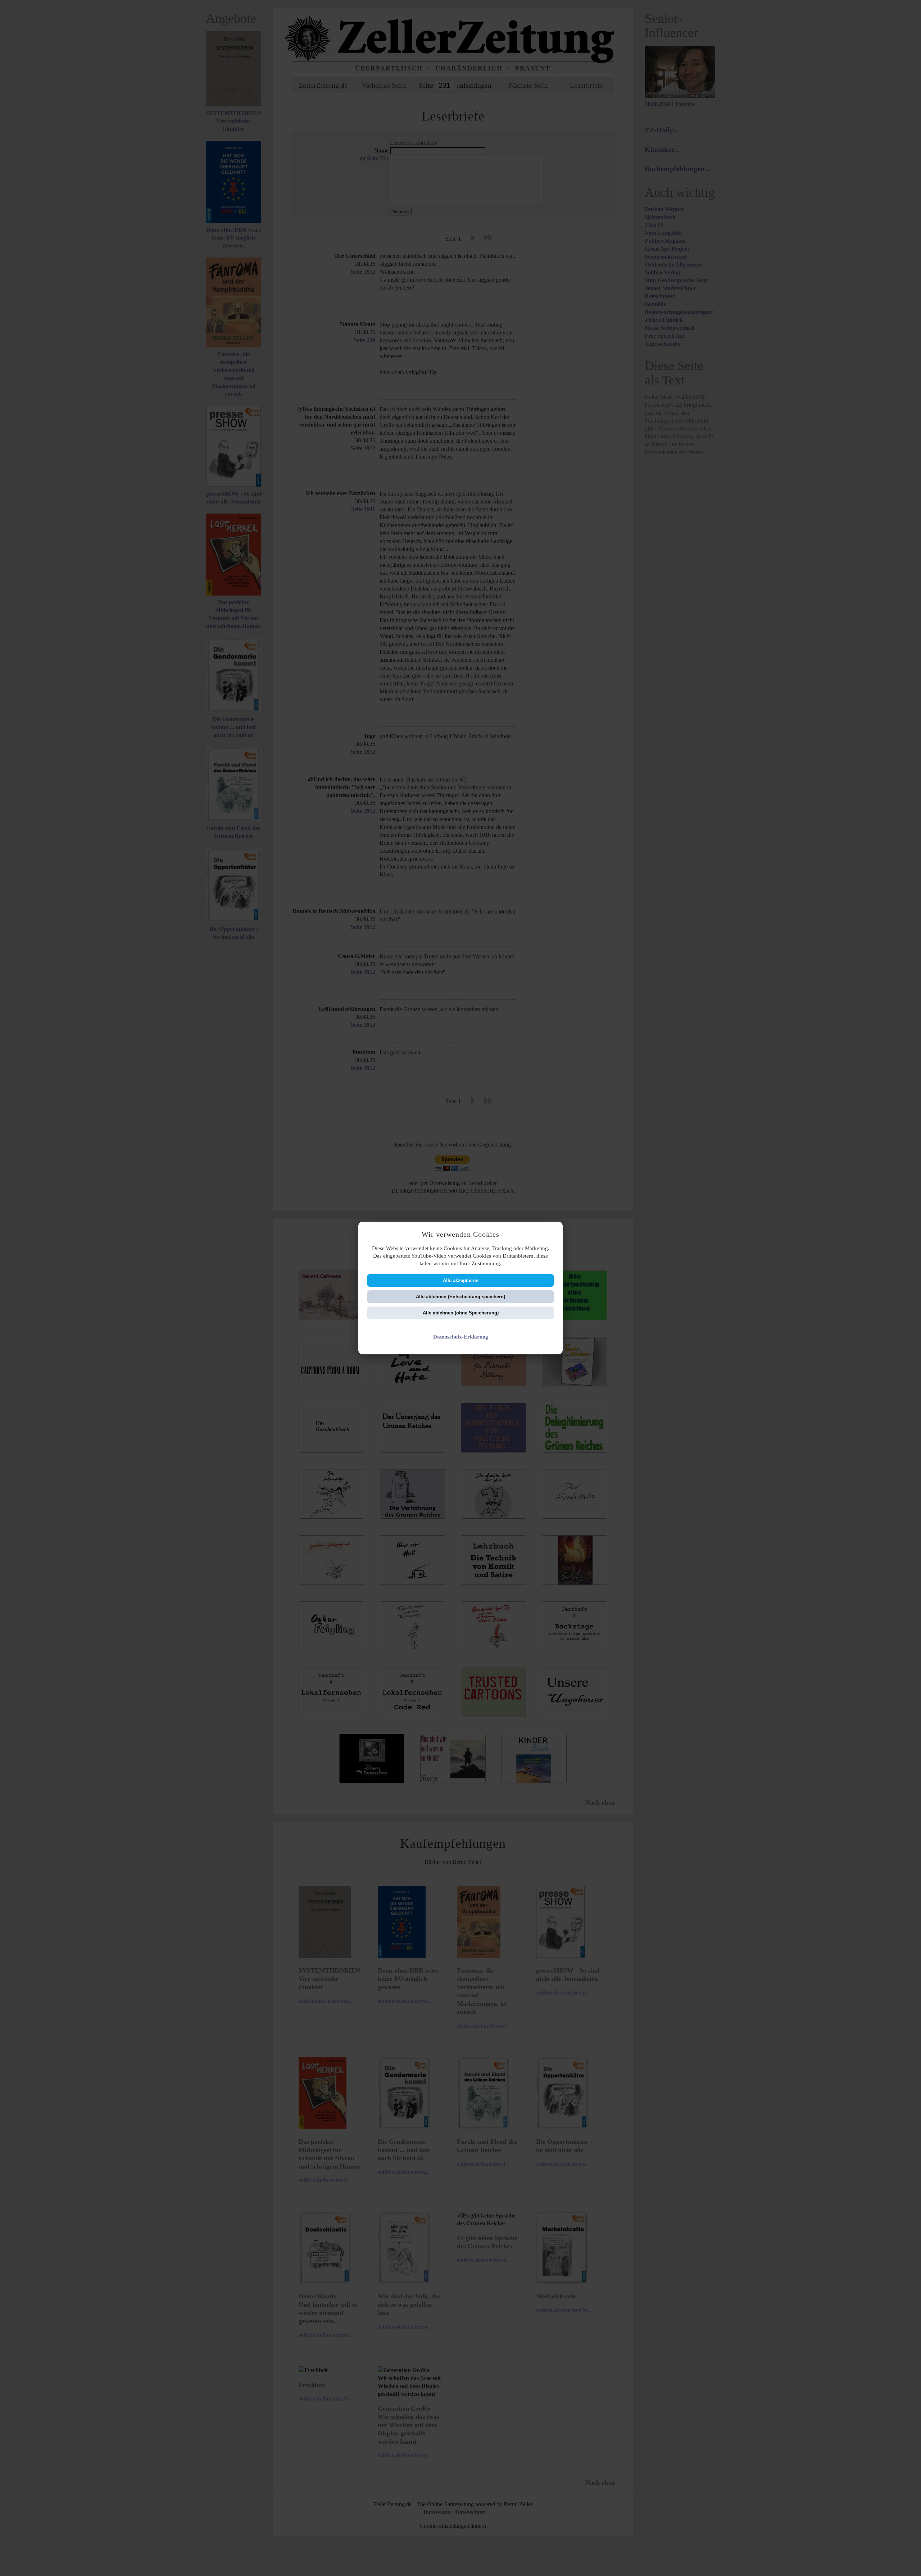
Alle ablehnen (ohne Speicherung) (461, 1313)
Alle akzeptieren (461, 1280)
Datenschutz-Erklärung (461, 1337)
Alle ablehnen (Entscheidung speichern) (460, 1297)
